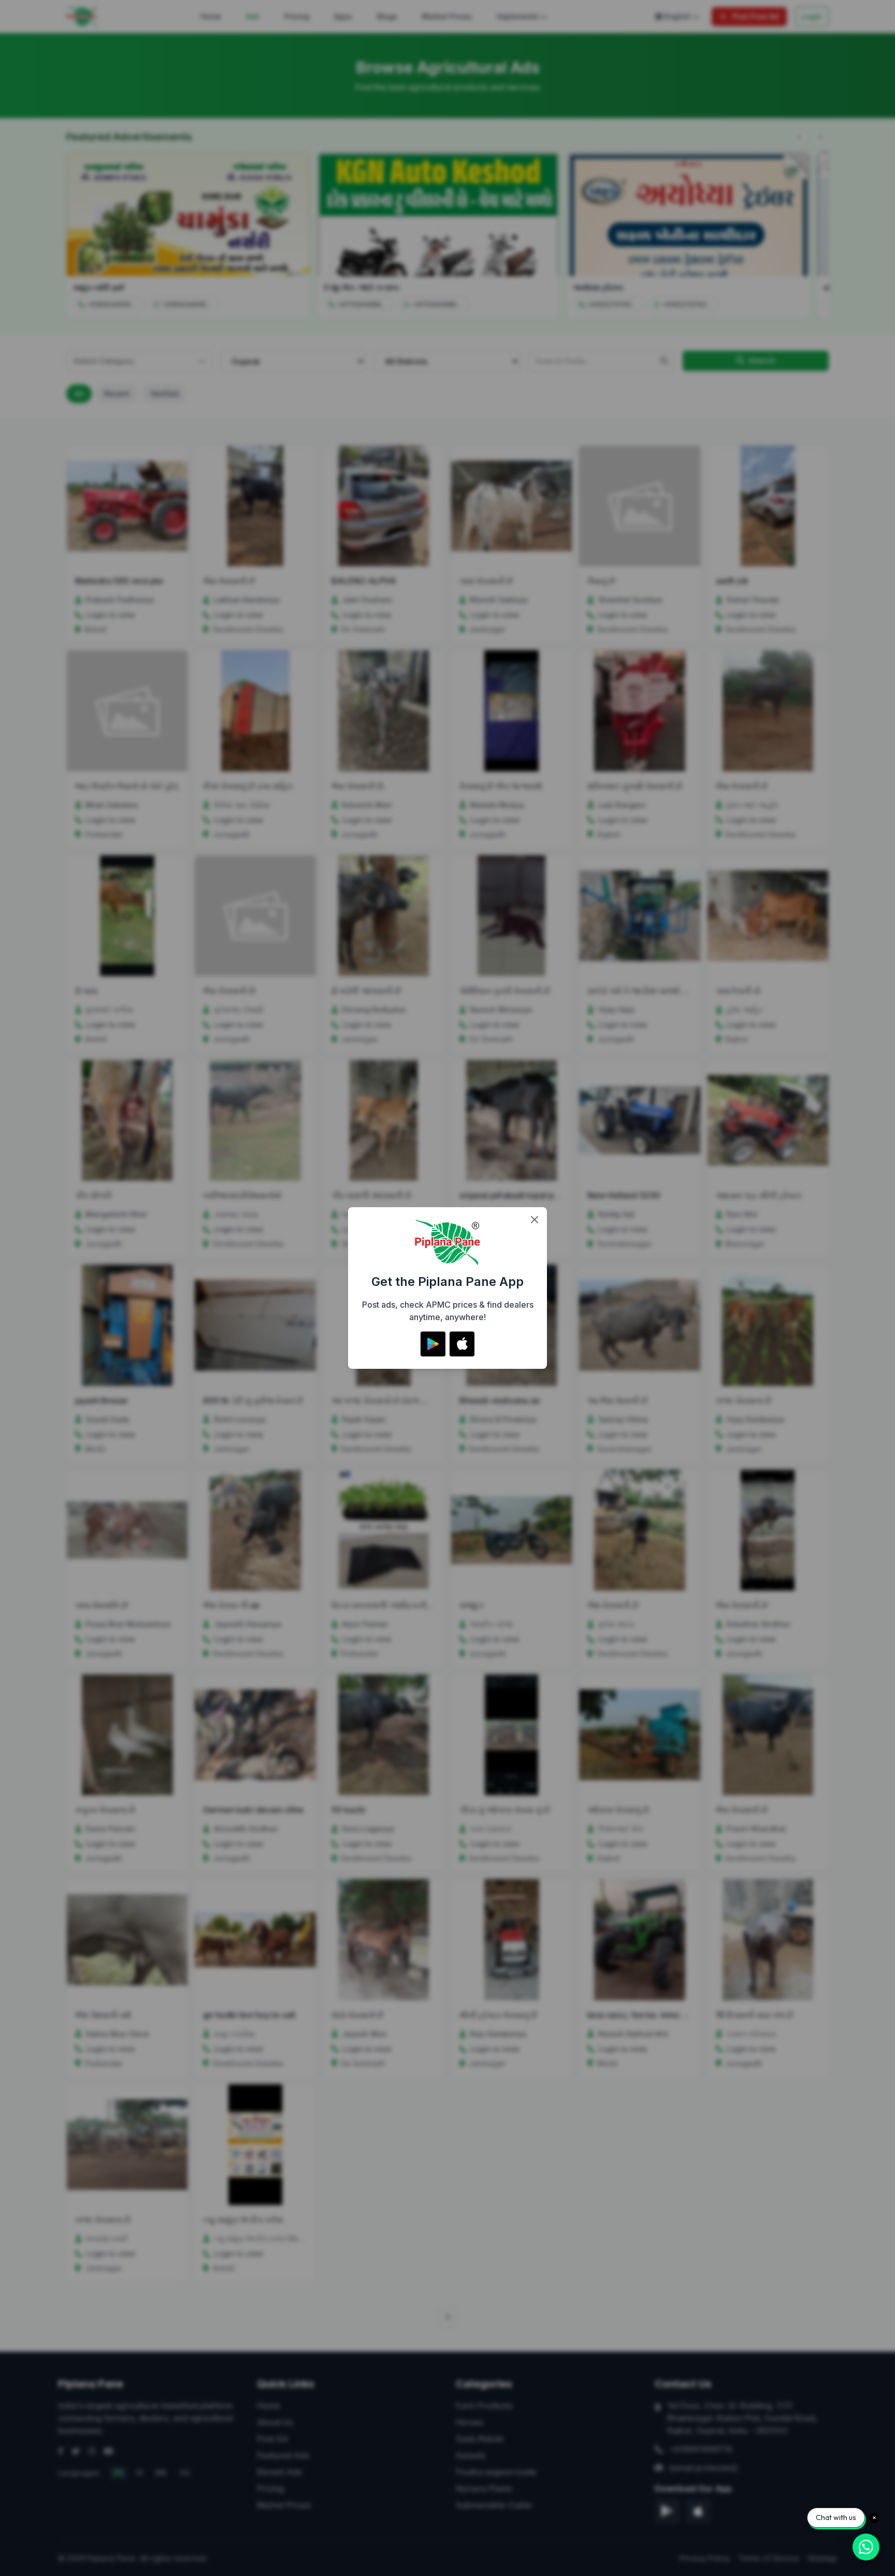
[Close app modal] (535, 1220)
